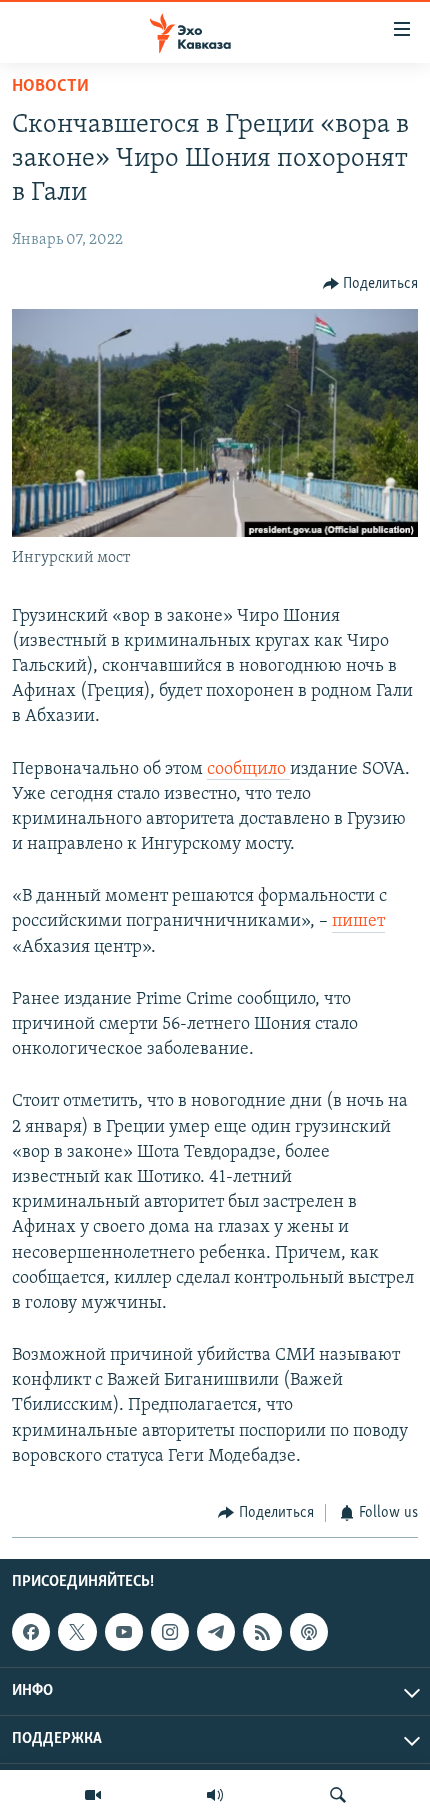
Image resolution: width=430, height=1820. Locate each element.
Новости (50, 87)
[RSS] (262, 1632)
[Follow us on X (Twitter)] (77, 1632)
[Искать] (338, 1795)
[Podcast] (309, 1632)
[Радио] (215, 1795)
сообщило (248, 770)
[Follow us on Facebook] (31, 1632)
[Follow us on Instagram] (170, 1632)
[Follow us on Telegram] (216, 1632)
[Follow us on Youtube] (124, 1632)
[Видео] (93, 1795)
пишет (358, 922)
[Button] (371, 284)
